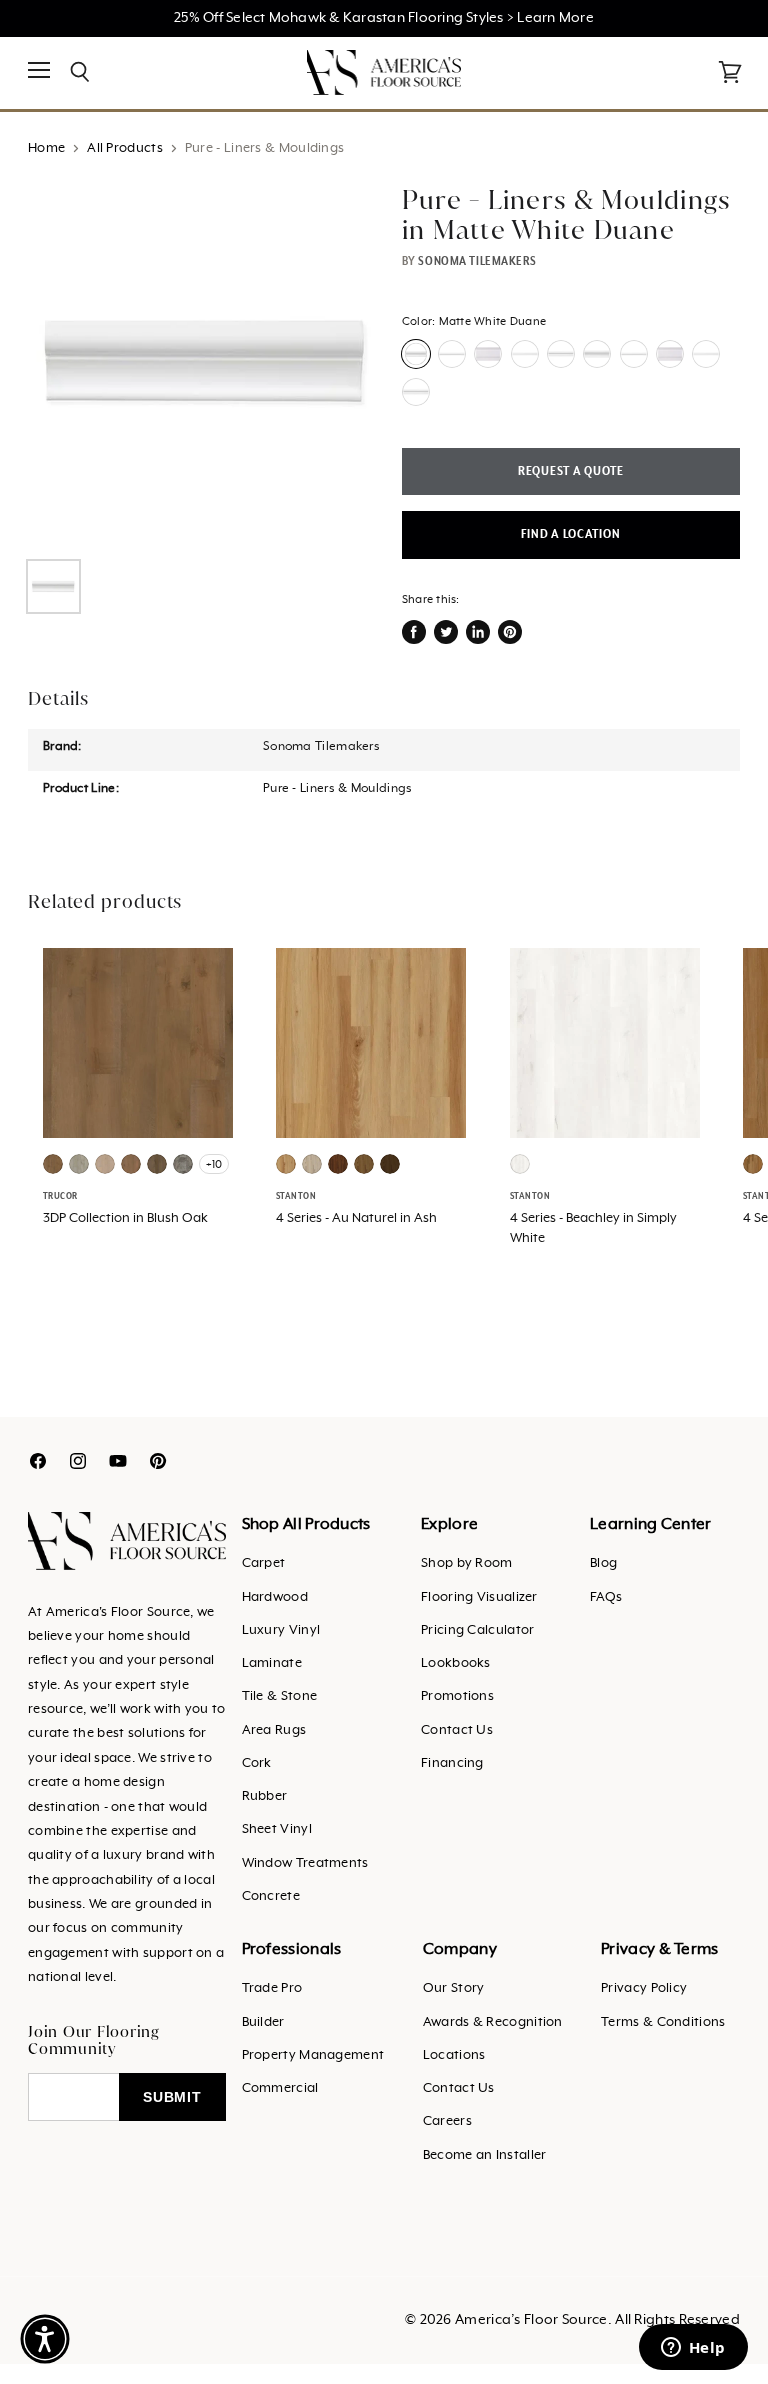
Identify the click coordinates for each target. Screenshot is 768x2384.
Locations (454, 2055)
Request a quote (571, 471)
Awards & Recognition (493, 2022)
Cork (257, 1763)
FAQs (606, 1597)
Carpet (264, 1563)
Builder (263, 2022)
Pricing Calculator (477, 1630)
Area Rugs (274, 1730)
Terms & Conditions (663, 2022)
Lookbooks (456, 1663)
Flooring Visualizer (479, 1597)
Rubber (265, 1796)
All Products (125, 148)
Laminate (272, 1663)
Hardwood (275, 1597)
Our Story (454, 1988)
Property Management (313, 2055)
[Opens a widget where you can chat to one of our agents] (693, 2349)
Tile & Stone (280, 1696)
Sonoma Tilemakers (477, 261)
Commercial (280, 2088)
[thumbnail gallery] (53, 586)
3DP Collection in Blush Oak (125, 1218)
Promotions (457, 1696)
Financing (452, 1763)
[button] (45, 2339)
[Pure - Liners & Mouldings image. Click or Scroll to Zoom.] (206, 363)
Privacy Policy (644, 1988)
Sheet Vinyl (277, 1829)
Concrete (271, 1896)
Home (46, 148)
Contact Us (457, 1730)
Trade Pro (272, 1988)
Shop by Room (467, 1563)
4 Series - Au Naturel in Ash (356, 1218)
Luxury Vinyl (281, 1630)
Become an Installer (485, 2155)
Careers (447, 2121)
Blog (603, 1563)
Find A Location (570, 534)
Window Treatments (305, 1863)
